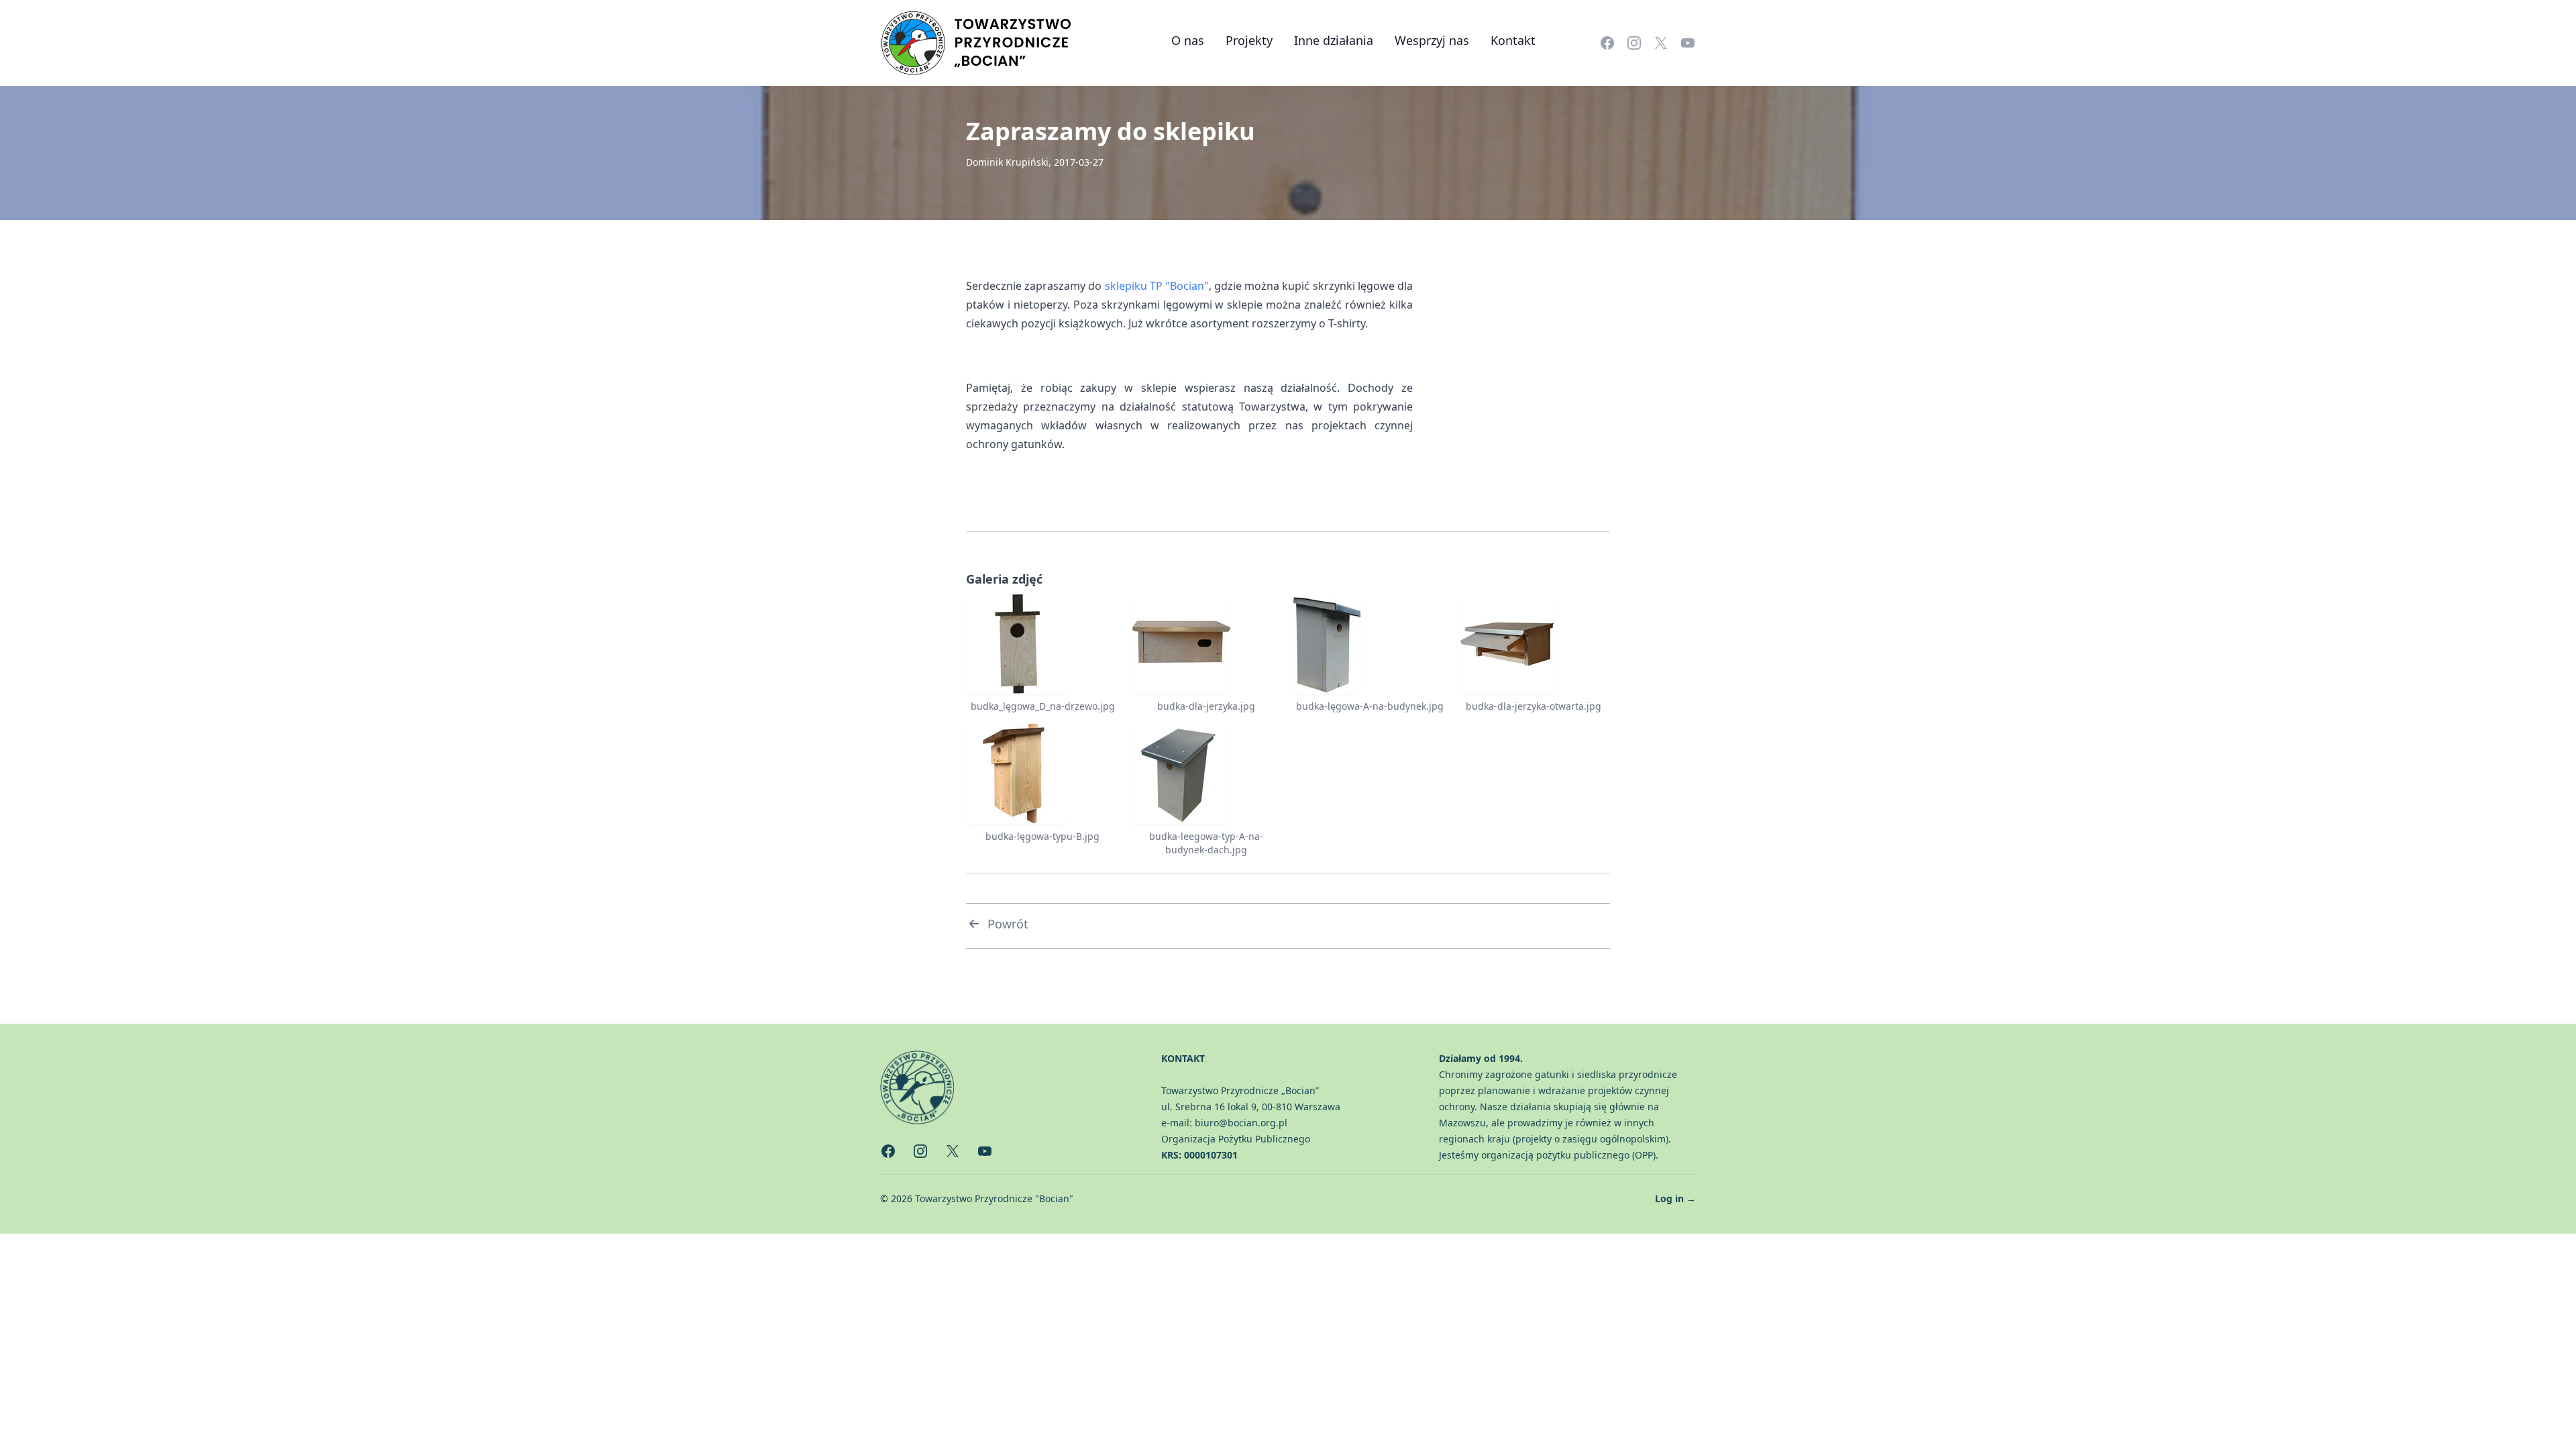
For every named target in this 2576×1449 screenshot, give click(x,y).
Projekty (1249, 40)
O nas (1188, 40)
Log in (1675, 1198)
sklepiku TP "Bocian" (1157, 286)
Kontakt (1513, 40)
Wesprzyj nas (1432, 40)
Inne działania (1334, 40)
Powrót (1008, 924)
